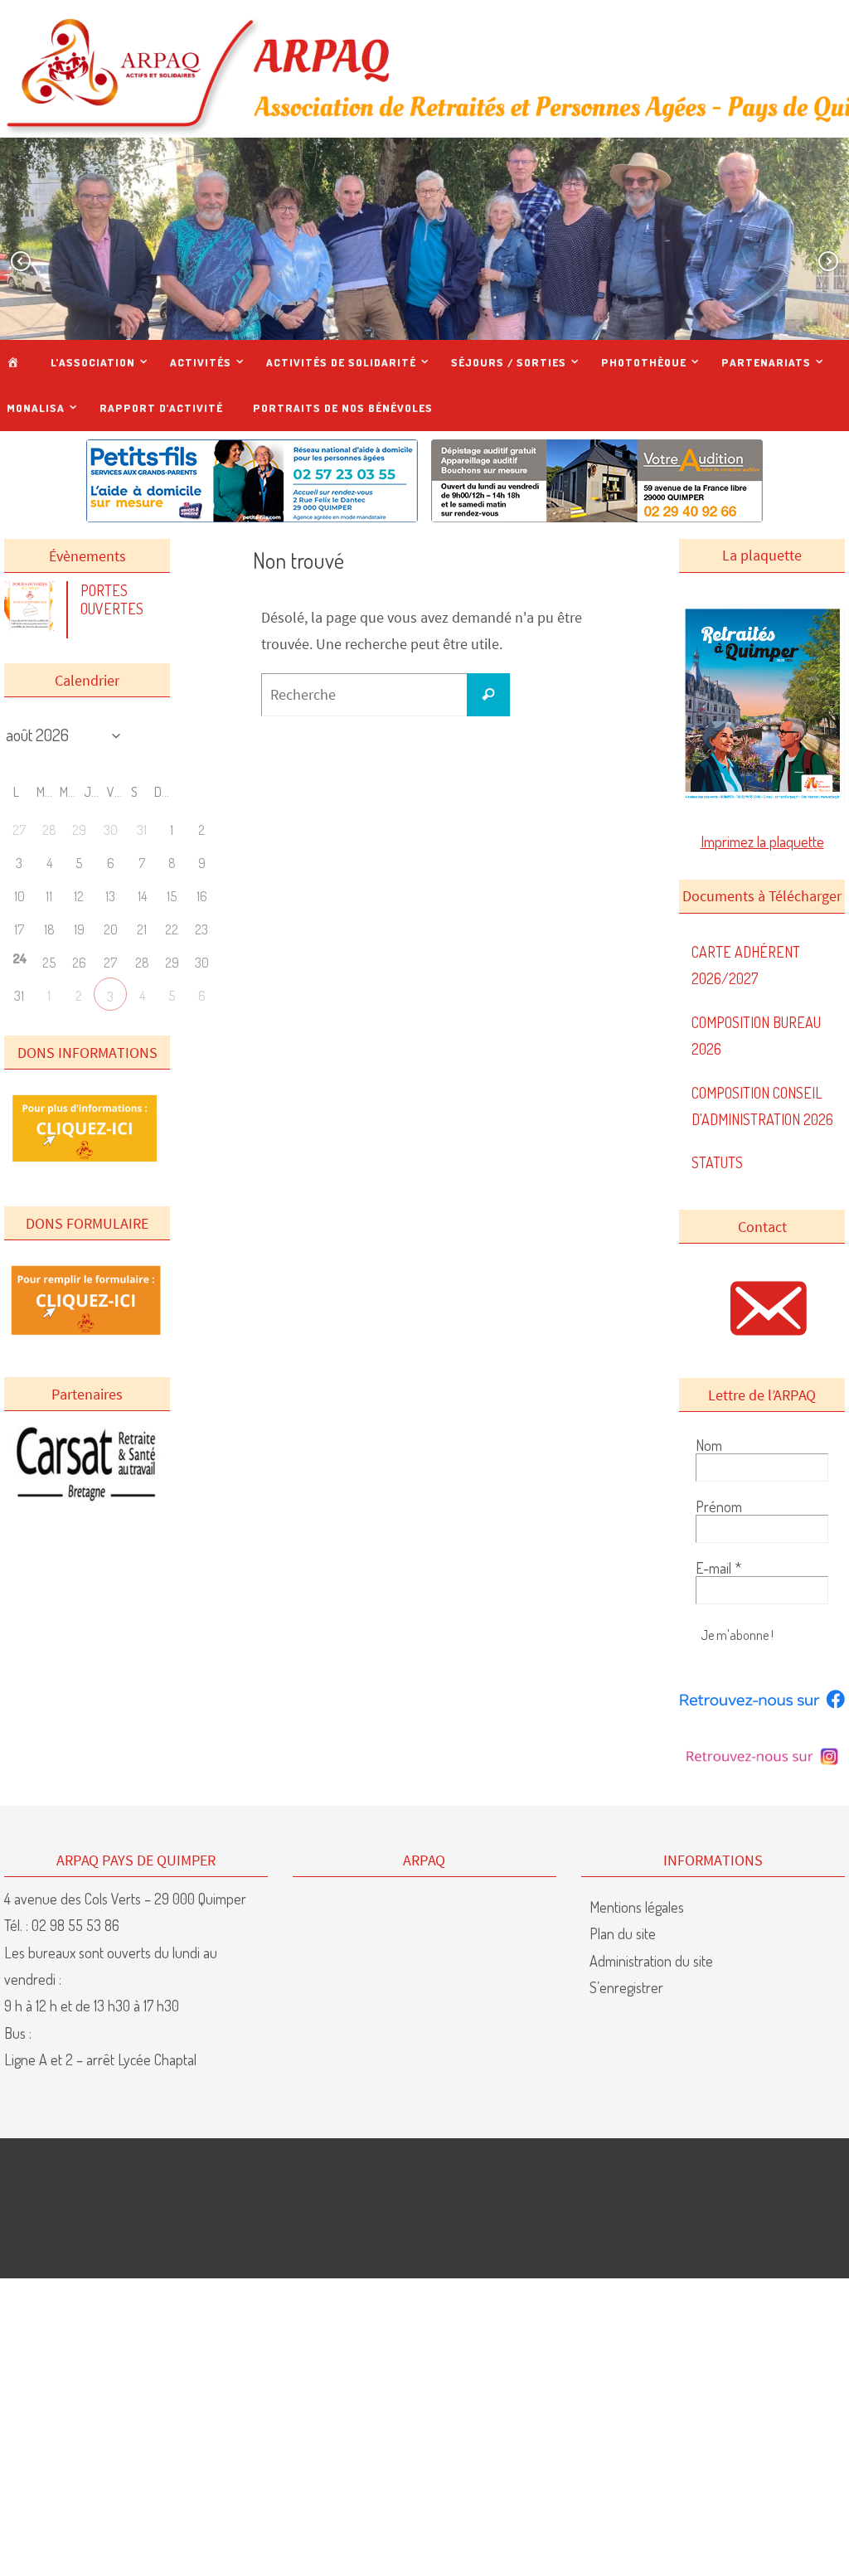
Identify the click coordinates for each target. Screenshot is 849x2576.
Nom (709, 1445)
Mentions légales (637, 1907)
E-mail (718, 1568)
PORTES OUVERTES (112, 599)
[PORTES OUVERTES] (33, 625)
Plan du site (623, 1933)
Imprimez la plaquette (762, 842)
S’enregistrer (626, 1987)
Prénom (719, 1506)
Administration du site (651, 1961)
